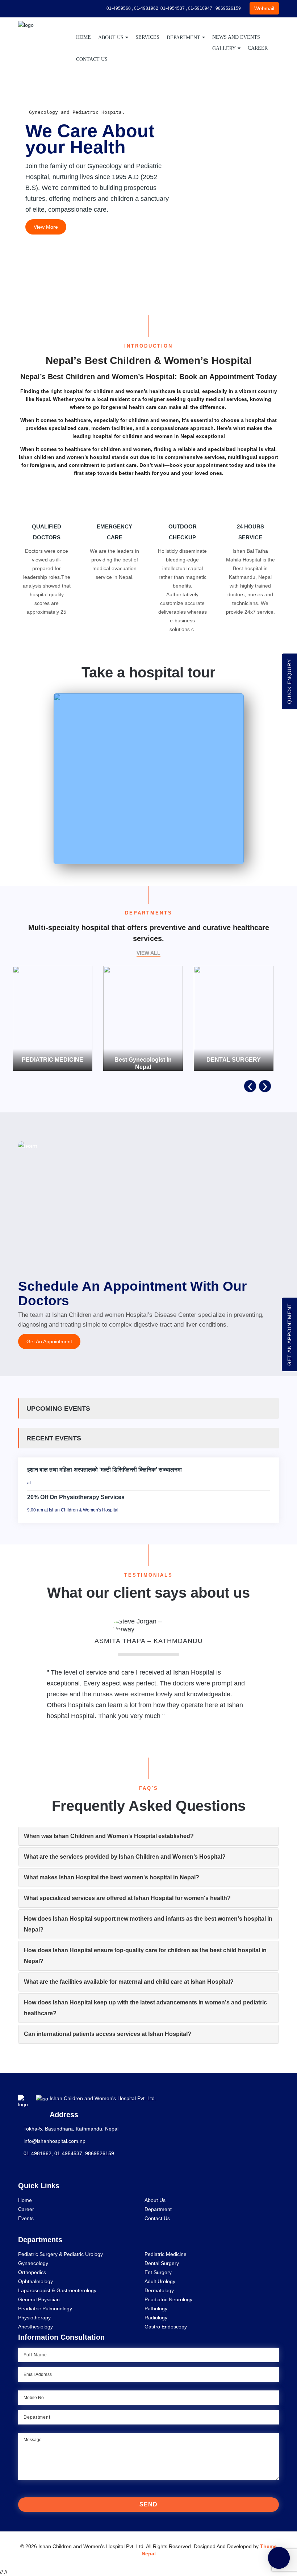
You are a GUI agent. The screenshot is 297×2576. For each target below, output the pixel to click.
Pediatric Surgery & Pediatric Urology (60, 2254)
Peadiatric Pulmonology (45, 2309)
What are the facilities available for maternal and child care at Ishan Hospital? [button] (129, 1982)
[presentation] (250, 1086)
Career (258, 48)
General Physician (39, 2299)
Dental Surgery (162, 2263)
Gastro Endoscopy (166, 2327)
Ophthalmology (35, 2281)
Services (147, 37)
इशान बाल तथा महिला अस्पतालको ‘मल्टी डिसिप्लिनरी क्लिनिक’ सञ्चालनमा (104, 1470)
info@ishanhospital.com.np (55, 2141)
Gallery (224, 48)
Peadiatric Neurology (168, 2299)
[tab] (148, 1836)
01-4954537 (68, 2153)
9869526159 (100, 2153)
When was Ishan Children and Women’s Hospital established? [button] (109, 1836)
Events (26, 2218)
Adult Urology (160, 2281)
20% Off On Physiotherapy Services (76, 1497)
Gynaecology (33, 2263)
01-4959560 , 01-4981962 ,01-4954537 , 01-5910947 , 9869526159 (173, 8)
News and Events (236, 37)
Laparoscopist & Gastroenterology (57, 2290)
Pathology (156, 2309)
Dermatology (159, 2290)
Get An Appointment (49, 1341)
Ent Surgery (158, 2272)
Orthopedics (32, 2272)
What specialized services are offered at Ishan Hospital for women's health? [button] (127, 1898)
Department (183, 38)
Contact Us (92, 59)
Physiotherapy (34, 2318)
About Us (111, 38)
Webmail (264, 8)
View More (46, 227)
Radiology (156, 2318)
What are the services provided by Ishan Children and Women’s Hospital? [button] (125, 1857)
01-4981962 (37, 2153)
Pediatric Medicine (166, 2254)
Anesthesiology (35, 2327)
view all (148, 953)
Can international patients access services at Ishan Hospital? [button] (108, 2034)
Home (83, 37)
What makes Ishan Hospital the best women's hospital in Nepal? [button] (112, 1877)
